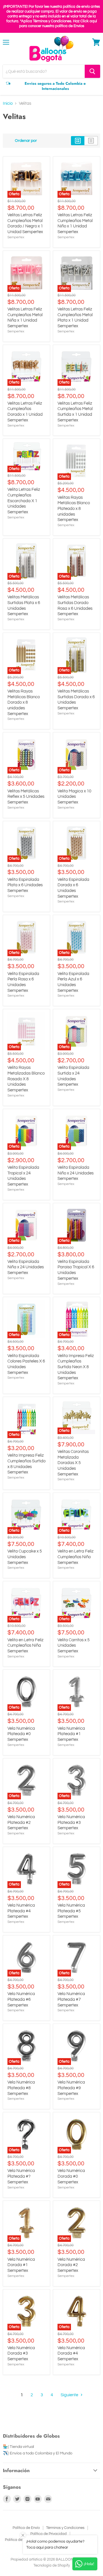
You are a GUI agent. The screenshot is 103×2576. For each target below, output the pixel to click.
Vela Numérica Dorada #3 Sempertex (21, 2353)
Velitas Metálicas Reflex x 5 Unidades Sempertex (26, 797)
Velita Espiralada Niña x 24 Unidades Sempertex (26, 1267)
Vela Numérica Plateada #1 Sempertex (71, 1734)
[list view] (91, 141)
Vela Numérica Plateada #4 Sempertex (21, 1911)
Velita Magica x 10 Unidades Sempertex (74, 797)
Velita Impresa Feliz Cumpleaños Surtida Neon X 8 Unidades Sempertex (76, 1367)
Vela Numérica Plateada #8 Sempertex (21, 2088)
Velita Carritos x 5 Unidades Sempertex (74, 1646)
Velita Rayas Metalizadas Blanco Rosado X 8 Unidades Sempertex (26, 1079)
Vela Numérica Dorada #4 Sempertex (71, 2353)
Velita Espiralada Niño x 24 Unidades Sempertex (76, 1173)
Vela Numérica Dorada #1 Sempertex (21, 2265)
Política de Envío (26, 2528)
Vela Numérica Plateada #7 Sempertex (71, 1999)
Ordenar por (26, 141)
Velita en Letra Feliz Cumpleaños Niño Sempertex (76, 1557)
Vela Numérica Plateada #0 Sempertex (21, 1734)
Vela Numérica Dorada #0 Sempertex (71, 2176)
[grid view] (78, 141)
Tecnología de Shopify (52, 2565)
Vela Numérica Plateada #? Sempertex (21, 2176)
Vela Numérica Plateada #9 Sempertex (71, 2088)
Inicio (8, 103)
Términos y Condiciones (65, 2528)
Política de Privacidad (48, 2534)
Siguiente (70, 2395)
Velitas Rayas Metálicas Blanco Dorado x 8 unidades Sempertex (24, 702)
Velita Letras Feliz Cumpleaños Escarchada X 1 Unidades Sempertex (24, 501)
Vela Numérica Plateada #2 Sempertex (21, 1822)
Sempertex (16, 237)
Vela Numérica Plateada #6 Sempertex (21, 1999)
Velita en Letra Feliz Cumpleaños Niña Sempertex (25, 1646)
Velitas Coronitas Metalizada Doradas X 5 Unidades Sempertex (73, 1463)
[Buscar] (92, 71)
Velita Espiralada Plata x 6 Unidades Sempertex (25, 885)
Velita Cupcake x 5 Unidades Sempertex (25, 1557)
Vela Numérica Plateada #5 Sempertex (71, 1911)
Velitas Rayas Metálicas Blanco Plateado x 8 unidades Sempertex (74, 509)
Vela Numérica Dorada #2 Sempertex (71, 2265)
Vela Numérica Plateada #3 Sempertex (71, 1822)
